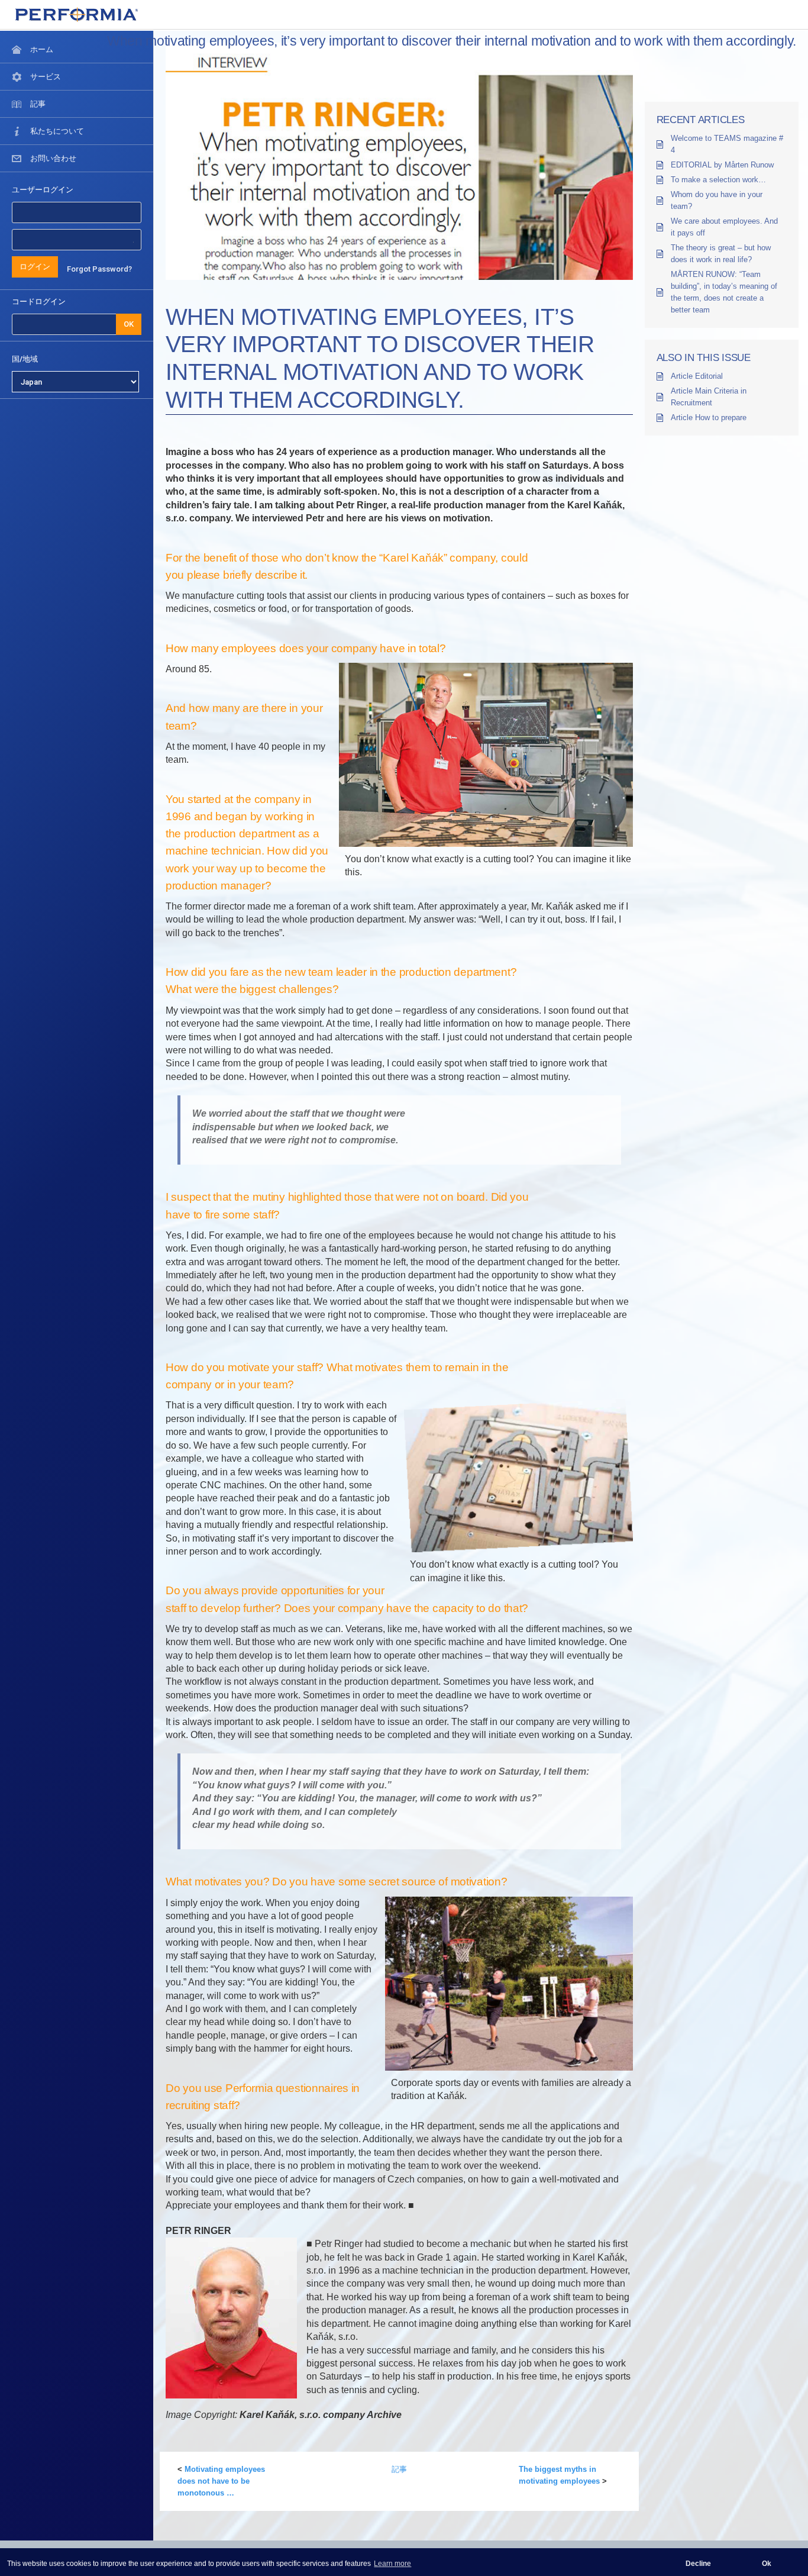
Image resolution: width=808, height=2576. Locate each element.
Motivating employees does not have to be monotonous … (221, 2481)
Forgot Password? (99, 269)
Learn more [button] (392, 2564)
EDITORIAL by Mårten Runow (722, 165)
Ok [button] (767, 2564)
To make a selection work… (718, 180)
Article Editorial (697, 376)
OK (129, 324)
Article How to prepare (709, 417)
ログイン (35, 267)
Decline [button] (698, 2564)
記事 (399, 2469)
